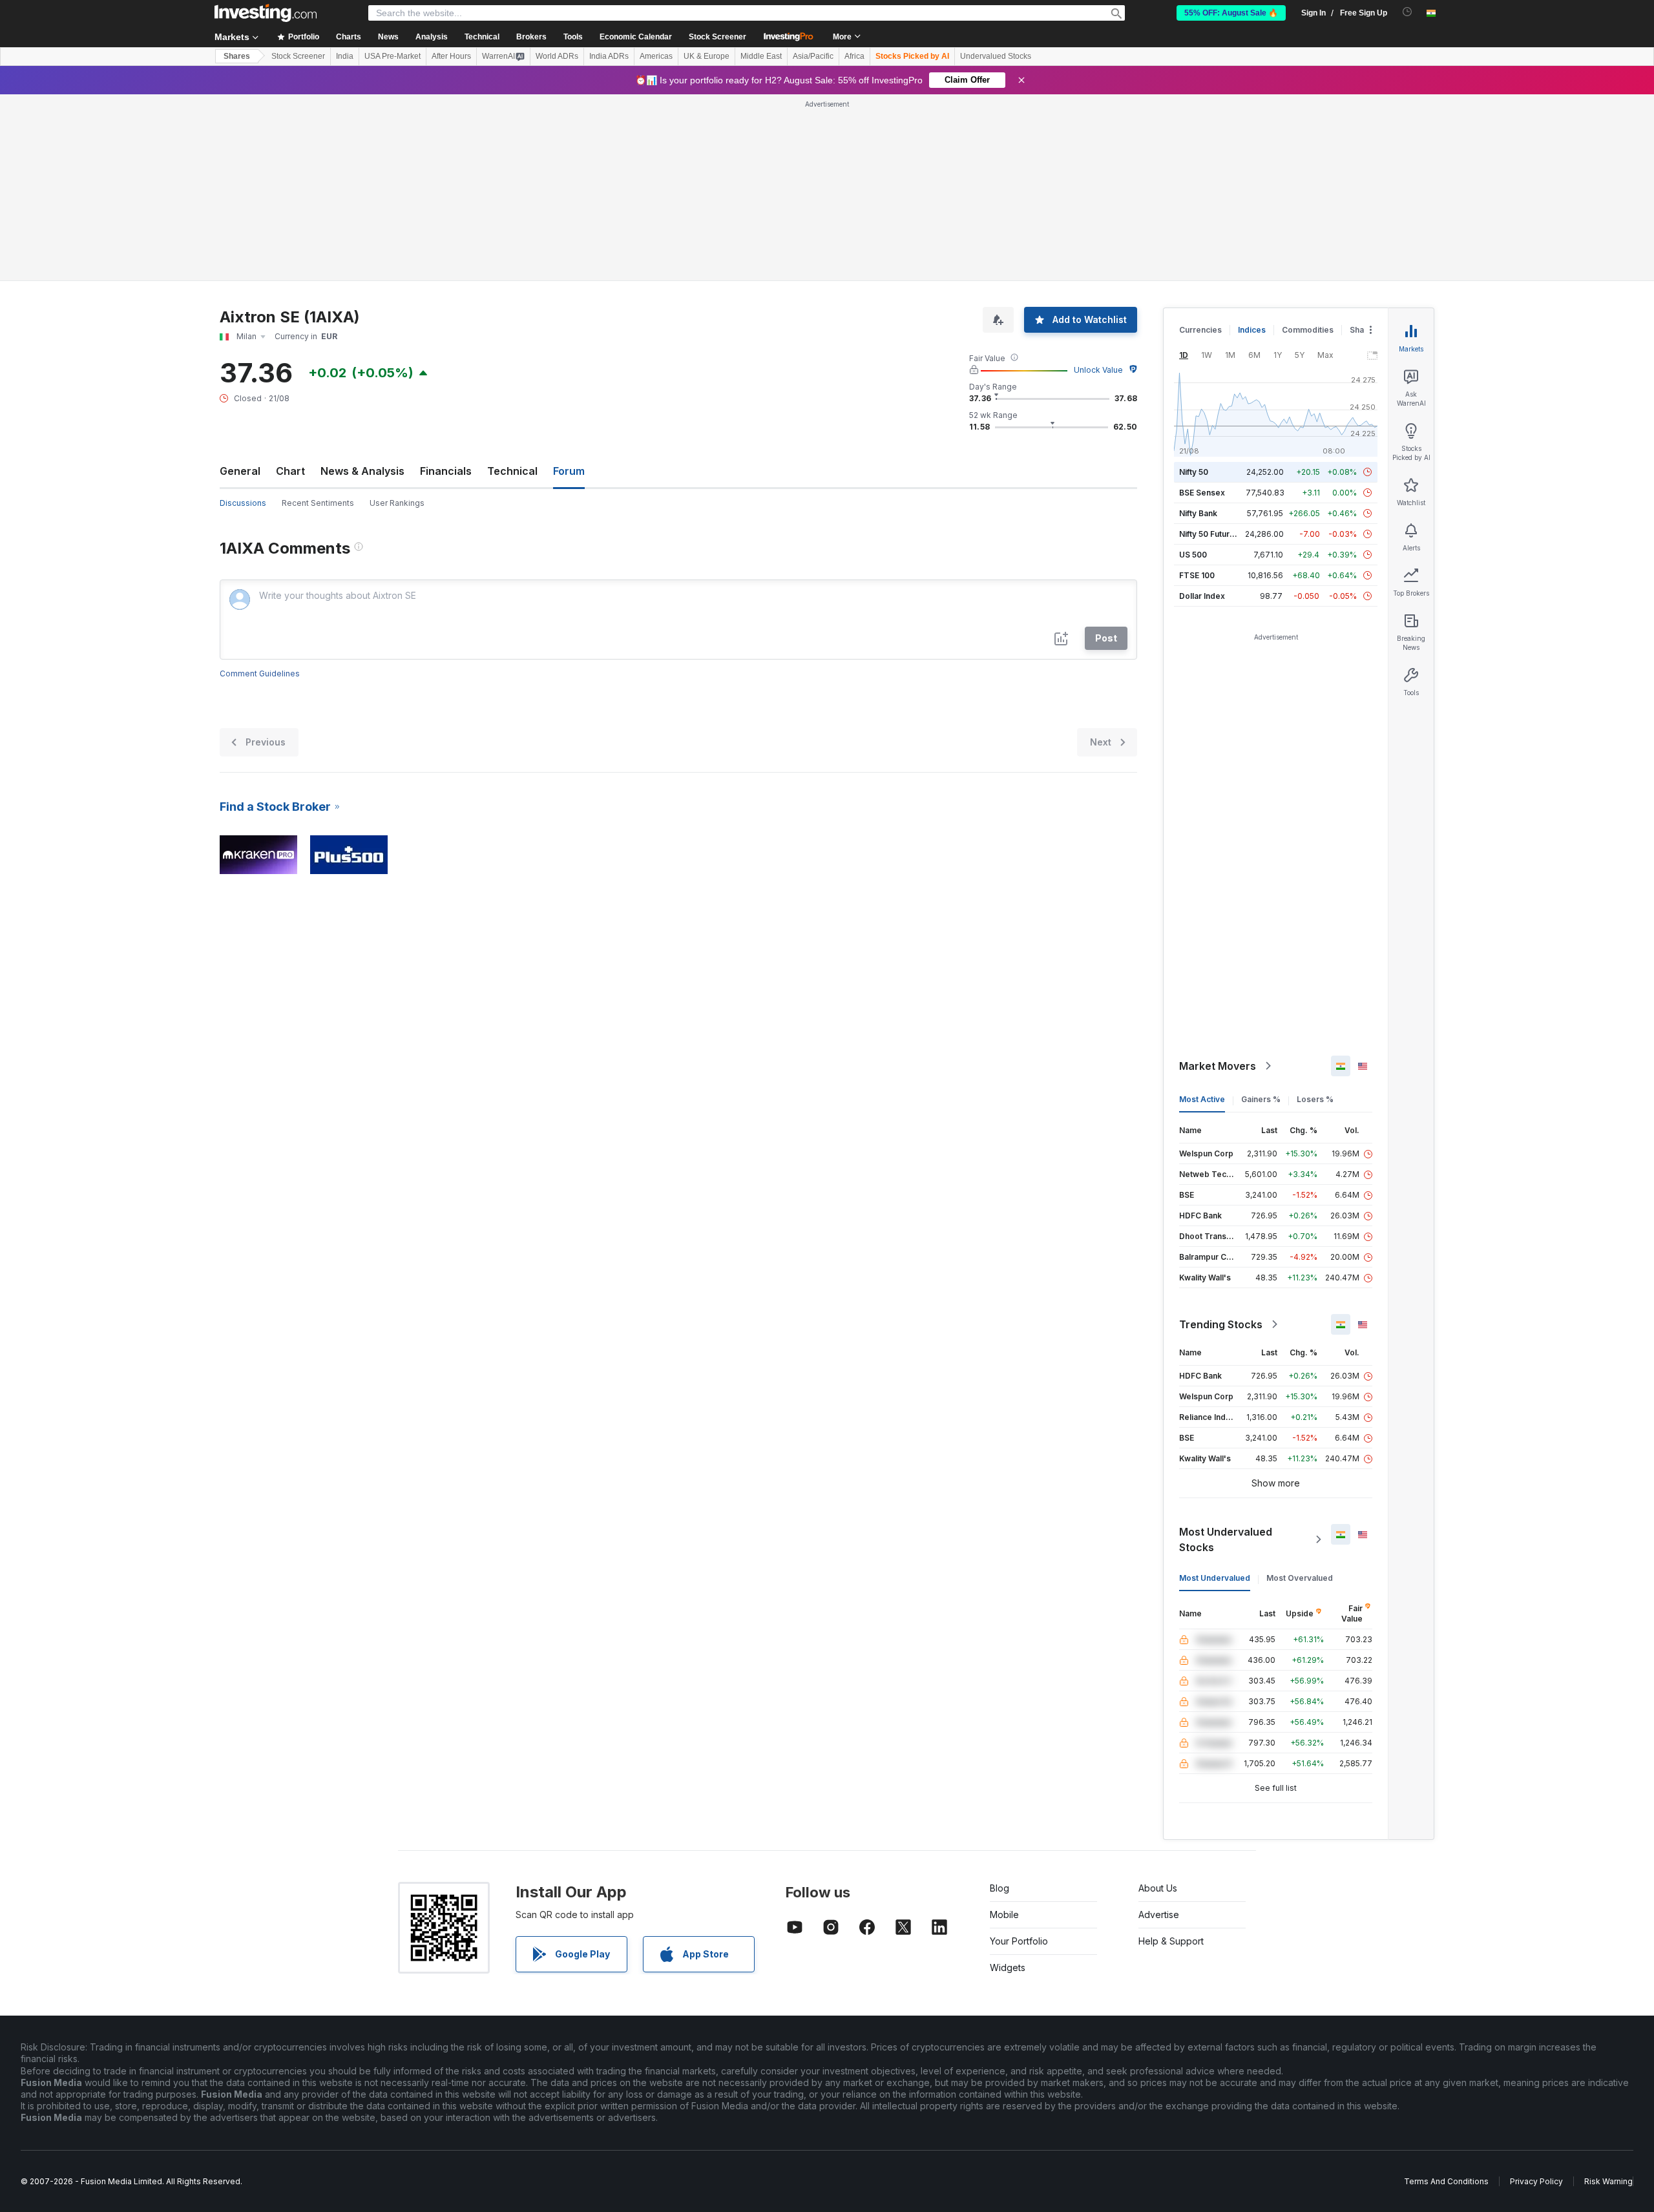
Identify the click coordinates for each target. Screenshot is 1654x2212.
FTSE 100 (1197, 575)
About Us (1158, 1888)
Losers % (1315, 1099)
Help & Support (1171, 1941)
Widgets (1008, 1967)
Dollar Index (1202, 596)
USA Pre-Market (393, 56)
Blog (1000, 1888)
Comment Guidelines (260, 673)
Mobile (1004, 1915)
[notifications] (1408, 12)
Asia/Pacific (813, 56)
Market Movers (1218, 1066)
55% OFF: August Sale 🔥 (1231, 13)
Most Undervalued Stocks (1226, 1539)
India (345, 56)
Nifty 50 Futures (1209, 534)
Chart (290, 471)
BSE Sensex (1202, 493)
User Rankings (397, 503)
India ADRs (609, 56)
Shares (237, 56)
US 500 (1193, 555)
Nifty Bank (1198, 513)
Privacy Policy (1536, 2181)
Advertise (1159, 1915)
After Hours (451, 56)
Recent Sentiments (318, 503)
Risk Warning (1608, 2181)
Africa (854, 56)
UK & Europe (707, 56)
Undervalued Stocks (996, 56)
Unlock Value (1098, 370)
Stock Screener (717, 37)
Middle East (761, 56)
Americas (656, 56)
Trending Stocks (1221, 1324)
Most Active (1202, 1099)
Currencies (1200, 330)
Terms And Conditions (1446, 2181)
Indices (1252, 330)
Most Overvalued (1300, 1578)
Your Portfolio (1019, 1941)
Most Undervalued (1215, 1578)
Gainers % (1261, 1099)
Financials (446, 471)
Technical (512, 471)
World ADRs (557, 56)
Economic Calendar (636, 37)
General (240, 471)
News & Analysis (362, 471)
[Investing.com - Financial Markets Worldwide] (266, 13)
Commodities (1308, 330)
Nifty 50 (1194, 472)
